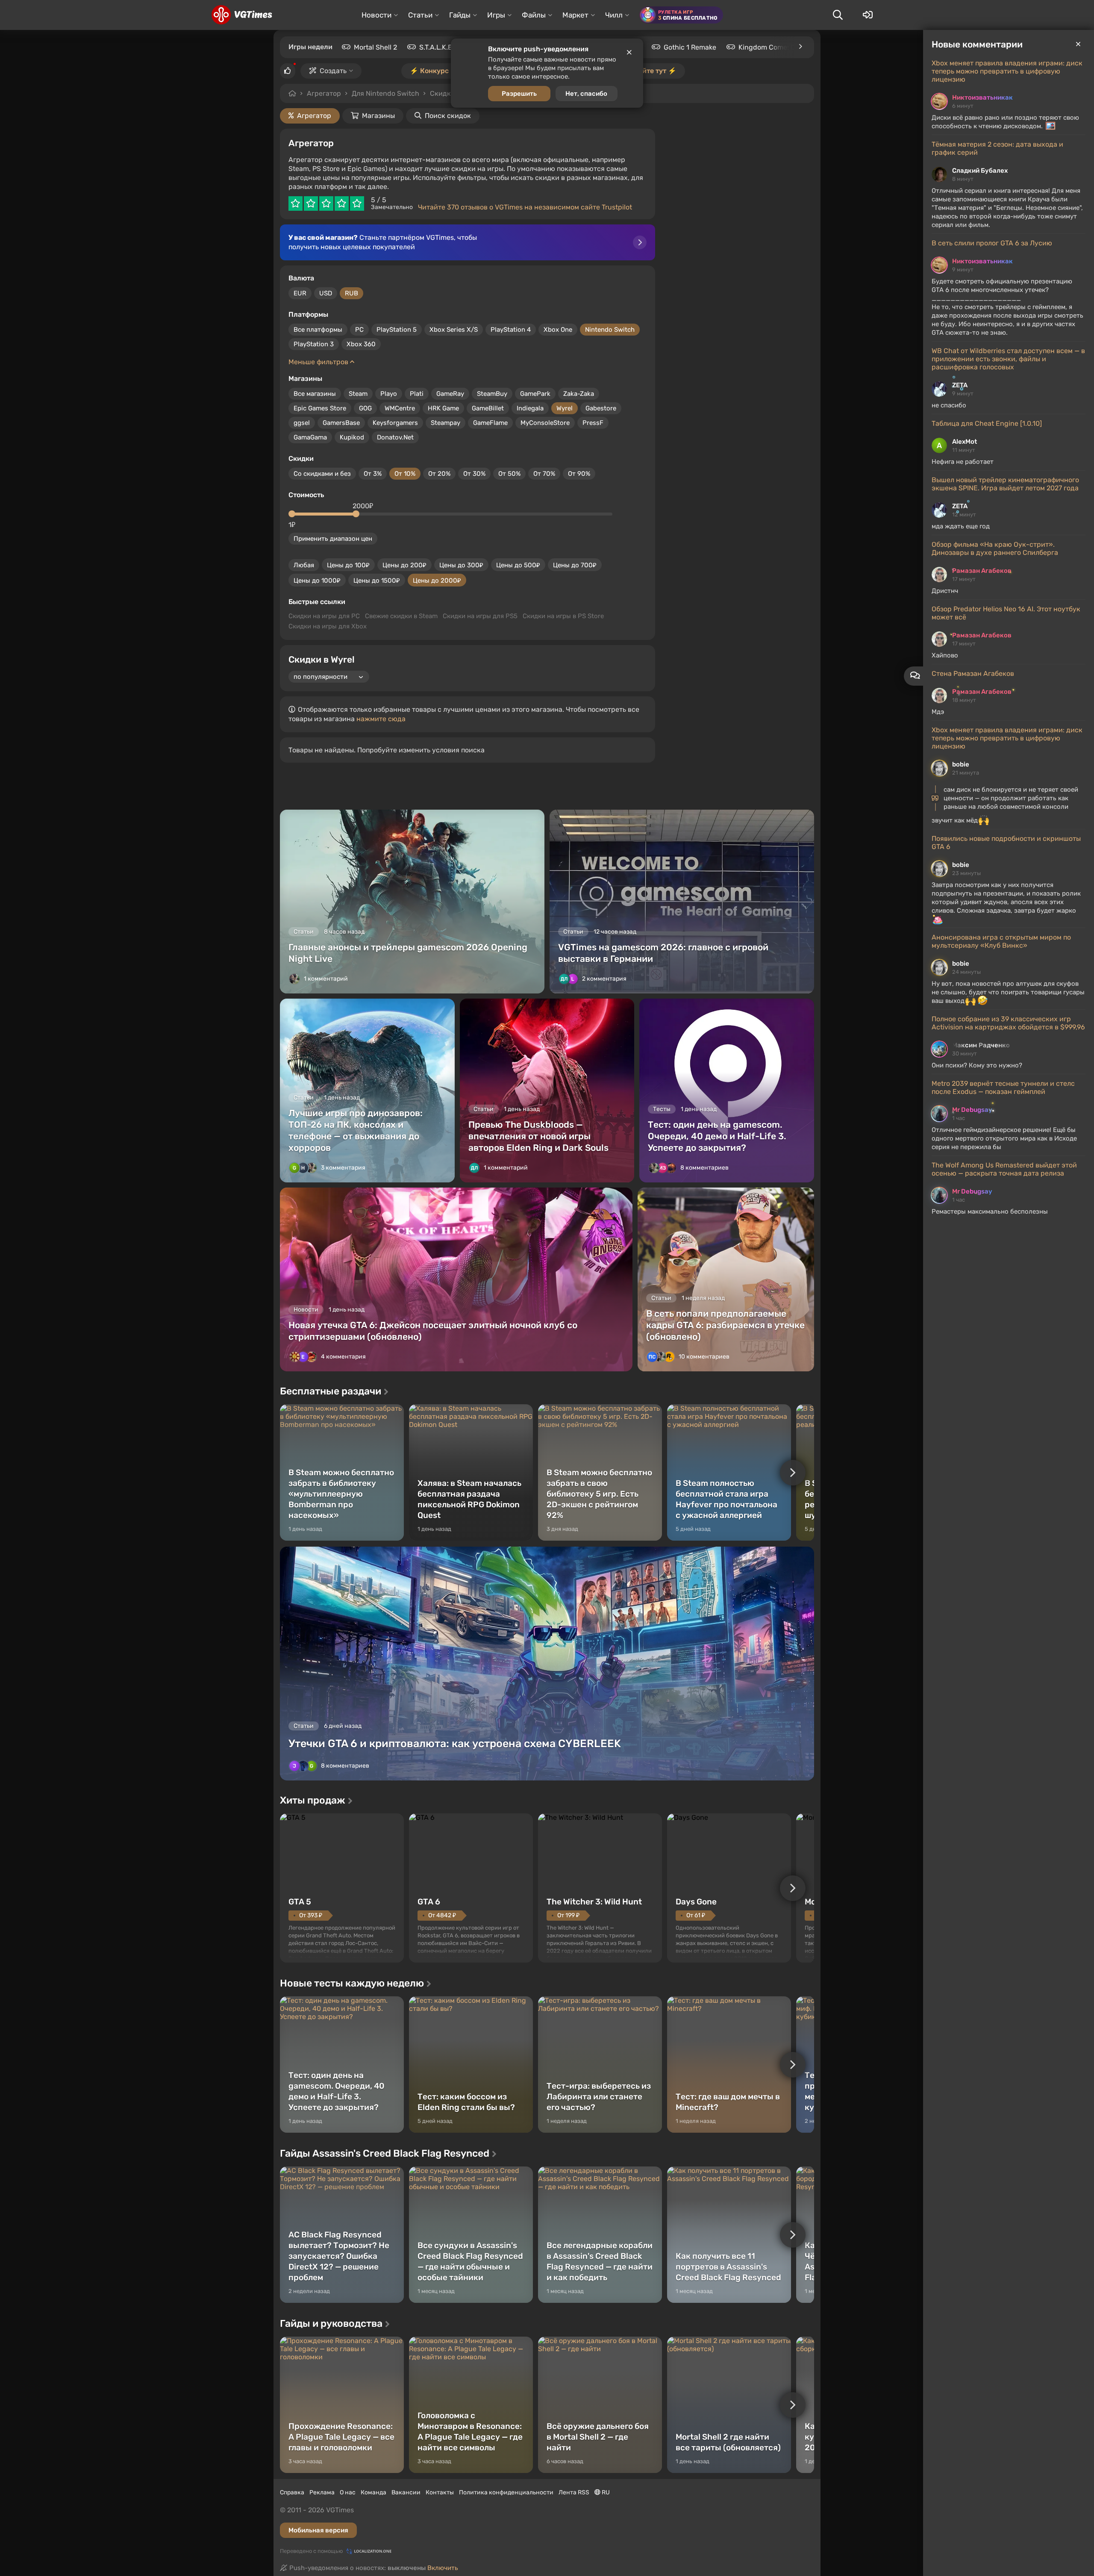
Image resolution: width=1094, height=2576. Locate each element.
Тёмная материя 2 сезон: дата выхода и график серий (997, 148)
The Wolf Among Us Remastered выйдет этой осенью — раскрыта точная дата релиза (1004, 1169)
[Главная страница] (242, 15)
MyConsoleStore (545, 423)
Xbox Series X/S (454, 330)
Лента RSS (574, 2492)
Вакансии (406, 2492)
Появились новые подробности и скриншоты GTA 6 (1006, 843)
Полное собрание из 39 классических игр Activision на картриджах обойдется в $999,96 (1008, 1023)
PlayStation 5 (397, 330)
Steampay (446, 423)
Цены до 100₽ (348, 565)
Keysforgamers (395, 423)
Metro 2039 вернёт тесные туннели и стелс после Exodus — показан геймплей (1003, 1088)
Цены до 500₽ (518, 565)
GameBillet (488, 408)
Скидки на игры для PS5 (480, 616)
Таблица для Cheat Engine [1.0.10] (987, 423)
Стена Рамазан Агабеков (973, 673)
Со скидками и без (322, 474)
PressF (593, 423)
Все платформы (318, 330)
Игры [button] (496, 15)
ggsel (302, 423)
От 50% (509, 474)
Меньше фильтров (319, 362)
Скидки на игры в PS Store (563, 616)
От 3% (373, 474)
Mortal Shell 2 (375, 47)
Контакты (440, 2492)
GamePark (535, 394)
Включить (443, 2568)
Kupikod (352, 437)
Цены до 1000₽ (317, 581)
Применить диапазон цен (333, 539)
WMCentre (400, 408)
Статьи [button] (420, 15)
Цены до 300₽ (461, 565)
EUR (300, 293)
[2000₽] (356, 514)
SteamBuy (492, 394)
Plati (417, 394)
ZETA (960, 385)
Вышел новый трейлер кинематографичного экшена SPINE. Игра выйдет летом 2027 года (1005, 484)
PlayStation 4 (511, 330)
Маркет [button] (575, 15)
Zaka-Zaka (579, 394)
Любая (304, 565)
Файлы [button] (534, 15)
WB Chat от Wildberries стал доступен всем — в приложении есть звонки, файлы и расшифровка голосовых (1008, 359)
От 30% (474, 474)
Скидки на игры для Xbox (328, 626)
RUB (351, 293)
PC (359, 330)
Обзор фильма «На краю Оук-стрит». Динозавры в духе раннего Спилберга (995, 548)
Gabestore (601, 408)
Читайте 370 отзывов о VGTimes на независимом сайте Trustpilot (525, 207)
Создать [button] (333, 71)
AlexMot (965, 442)
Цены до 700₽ (575, 565)
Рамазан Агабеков (982, 571)
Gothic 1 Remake (690, 47)
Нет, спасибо (586, 94)
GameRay (450, 394)
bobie (961, 764)
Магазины (378, 116)
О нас (348, 2492)
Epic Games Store (320, 408)
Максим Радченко (981, 1045)
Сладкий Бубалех (980, 171)
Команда (373, 2492)
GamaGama (310, 437)
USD (326, 293)
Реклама (322, 2492)
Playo (389, 394)
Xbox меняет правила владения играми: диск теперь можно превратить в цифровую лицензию (1007, 71)
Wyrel (565, 408)
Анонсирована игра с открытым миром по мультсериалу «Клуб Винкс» (1001, 941)
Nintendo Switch (610, 330)
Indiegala (530, 408)
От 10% (405, 474)
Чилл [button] (614, 15)
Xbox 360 (361, 344)
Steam (358, 394)
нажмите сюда (381, 719)
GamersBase (341, 423)
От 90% (579, 474)
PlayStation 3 (314, 344)
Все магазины (315, 394)
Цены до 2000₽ (437, 581)
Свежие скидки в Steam (401, 616)
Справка (292, 2492)
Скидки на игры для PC (324, 616)
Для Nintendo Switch (385, 93)
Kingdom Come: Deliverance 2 (786, 47)
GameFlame (490, 423)
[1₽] (292, 514)
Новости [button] (376, 15)
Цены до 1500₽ (377, 581)
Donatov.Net (395, 437)
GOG (365, 408)
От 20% (439, 474)
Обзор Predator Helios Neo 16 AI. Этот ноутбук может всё (1006, 613)
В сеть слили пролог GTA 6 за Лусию (992, 243)
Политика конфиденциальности (506, 2492)
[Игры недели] (800, 47)
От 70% (544, 474)
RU (605, 2492)
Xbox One (558, 330)
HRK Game (443, 408)
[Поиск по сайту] (838, 15)
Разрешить (519, 94)
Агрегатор (324, 93)
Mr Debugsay (972, 1110)
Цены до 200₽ (404, 565)
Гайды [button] (460, 15)
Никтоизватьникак (982, 97)
